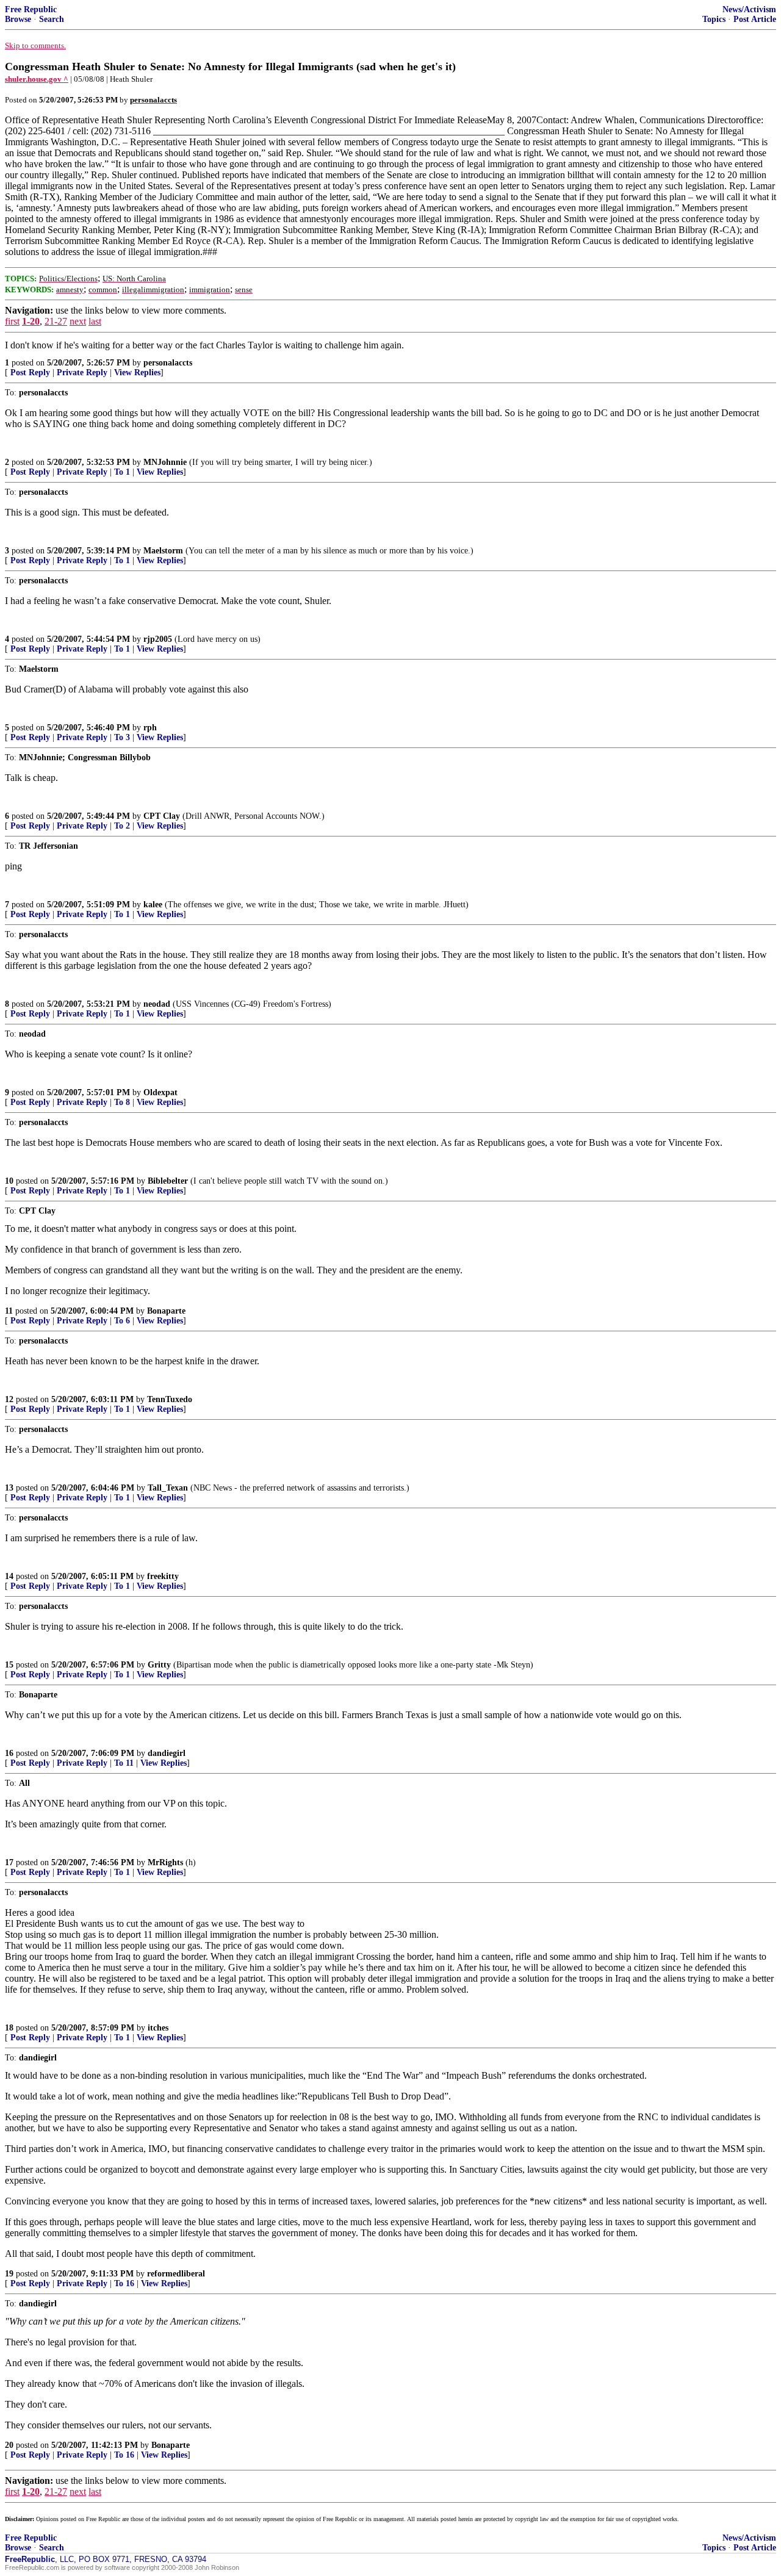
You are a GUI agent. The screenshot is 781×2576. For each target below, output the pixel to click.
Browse (18, 19)
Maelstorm (163, 551)
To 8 (122, 1102)
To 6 (122, 1321)
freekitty (163, 1576)
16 (9, 1753)
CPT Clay (162, 816)
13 (9, 1488)
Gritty (159, 1665)
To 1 (122, 472)
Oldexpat (160, 1092)
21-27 (56, 321)
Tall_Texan (168, 1488)
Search (52, 19)
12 (9, 1399)
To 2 (122, 826)
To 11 (124, 1763)
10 (9, 1181)
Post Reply (30, 372)
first (12, 321)
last (95, 321)
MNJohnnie (165, 462)
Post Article (755, 19)
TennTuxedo (170, 1399)
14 (9, 1576)
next (78, 321)
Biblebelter (168, 1181)
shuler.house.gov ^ (37, 79)
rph (150, 728)
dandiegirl (167, 1753)
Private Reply (82, 372)
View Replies (137, 372)
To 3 (122, 737)
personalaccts (168, 363)
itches (158, 2028)
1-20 (31, 321)
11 (9, 1311)
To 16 (124, 2283)
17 (9, 1862)
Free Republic (31, 9)
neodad (157, 1004)
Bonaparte (166, 1311)
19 (9, 2274)
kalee (153, 905)
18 (9, 2028)
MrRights (165, 1862)
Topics (714, 19)
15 (9, 1665)
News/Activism (749, 9)
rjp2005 (158, 639)
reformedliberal (176, 2274)
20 (9, 2445)
